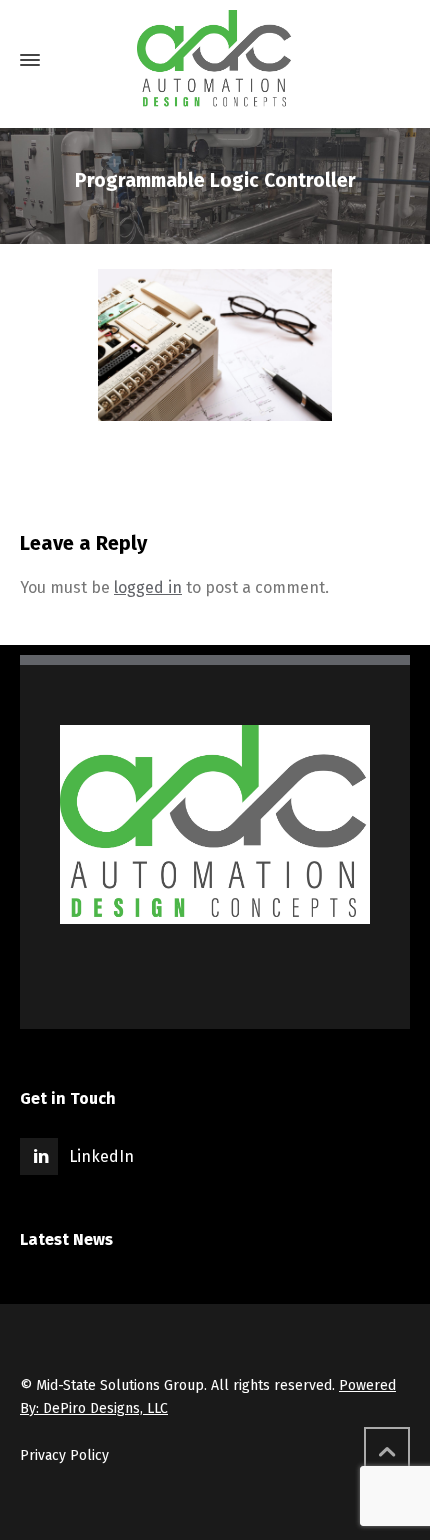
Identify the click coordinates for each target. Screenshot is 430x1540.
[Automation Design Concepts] (215, 60)
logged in (148, 587)
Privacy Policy (64, 1455)
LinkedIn (101, 1156)
